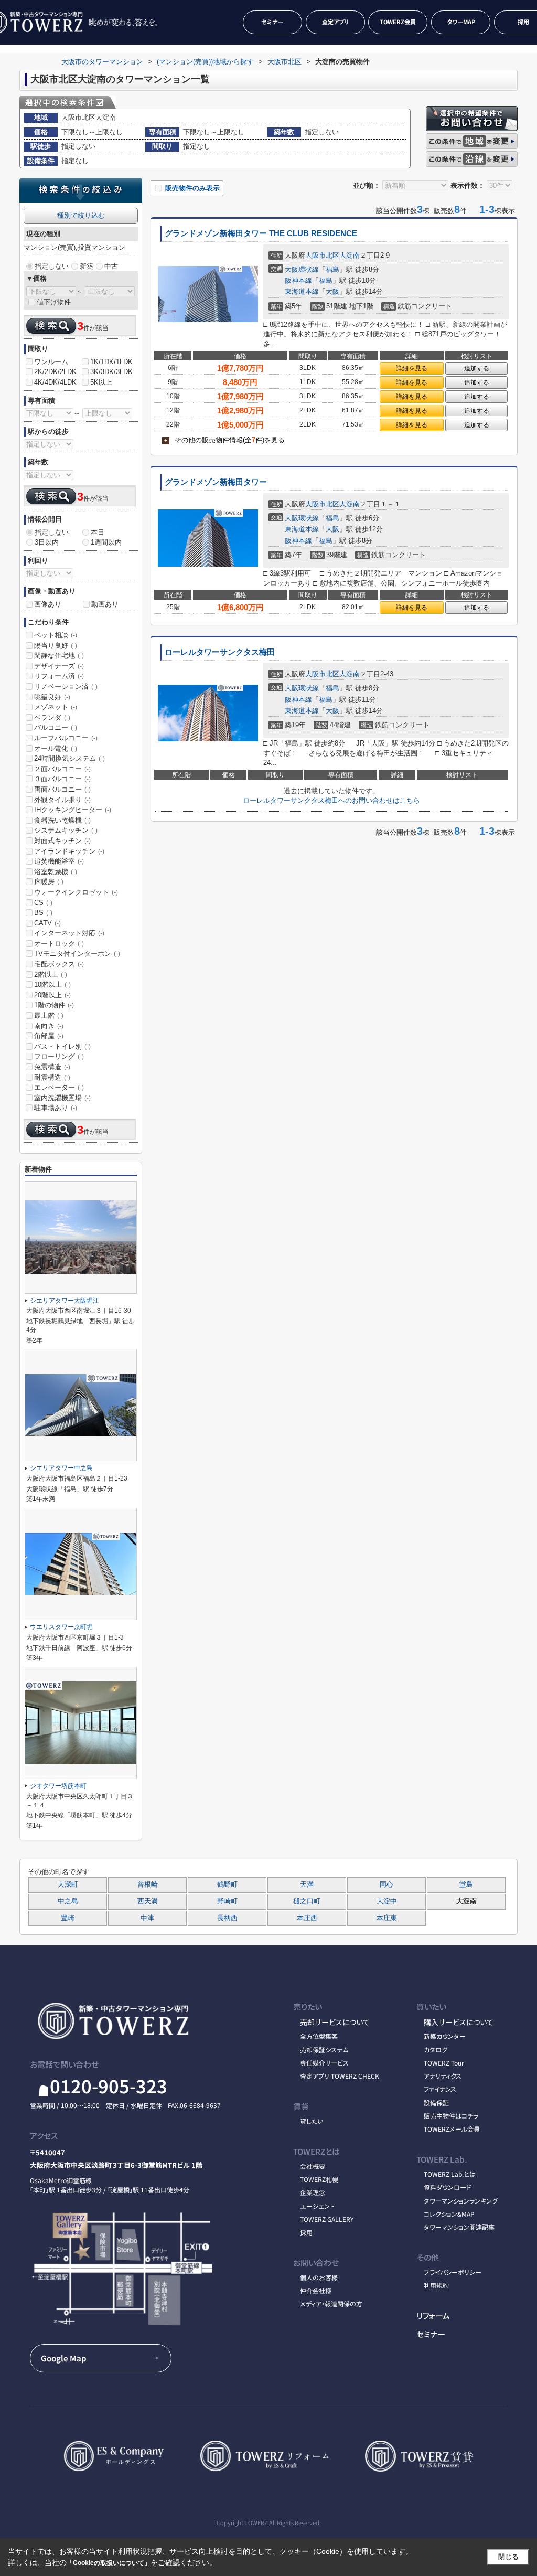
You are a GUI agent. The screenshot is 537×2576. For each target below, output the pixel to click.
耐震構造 (52, 1077)
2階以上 (51, 975)
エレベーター (59, 1087)
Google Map (64, 2358)
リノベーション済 (66, 686)
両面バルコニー (62, 789)
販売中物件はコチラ (451, 2116)
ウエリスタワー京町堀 (61, 1627)
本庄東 (387, 1918)
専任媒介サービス (324, 2063)
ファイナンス (440, 2089)
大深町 (68, 1885)
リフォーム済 (59, 676)
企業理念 (313, 2192)
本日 (98, 532)
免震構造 (52, 1067)
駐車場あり (56, 1108)
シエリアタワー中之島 (61, 1468)
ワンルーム (51, 362)
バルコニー (56, 727)
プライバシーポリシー (453, 2272)
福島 (332, 269)
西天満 (148, 1901)
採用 (306, 2232)
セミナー (272, 22)
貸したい (312, 2121)
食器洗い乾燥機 (62, 820)
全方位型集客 (319, 2036)
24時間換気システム (69, 758)
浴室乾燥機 (56, 872)
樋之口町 (307, 1901)
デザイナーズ (59, 666)
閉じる (508, 2557)
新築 (87, 266)
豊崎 (68, 1918)
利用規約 (436, 2285)
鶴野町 (227, 1885)
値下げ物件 (54, 302)
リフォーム (433, 2315)
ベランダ (52, 717)
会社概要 (313, 2166)
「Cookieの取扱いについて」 (109, 2563)
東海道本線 (302, 291)
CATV (47, 923)
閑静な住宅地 (59, 656)
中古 (111, 266)
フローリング (59, 1056)
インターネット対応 (69, 933)
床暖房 (49, 882)
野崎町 (227, 1901)
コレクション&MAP (449, 2214)
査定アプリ (335, 22)
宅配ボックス (59, 964)
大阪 (332, 291)
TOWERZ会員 (398, 22)
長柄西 (227, 1918)
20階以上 (52, 995)
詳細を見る (412, 368)
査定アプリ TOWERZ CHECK (340, 2076)
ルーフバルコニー (66, 738)
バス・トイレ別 (62, 1046)
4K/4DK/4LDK (55, 382)
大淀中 (387, 1901)
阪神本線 (298, 280)
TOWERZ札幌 (319, 2179)
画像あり (48, 604)
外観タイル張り (62, 800)
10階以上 (52, 984)
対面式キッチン (62, 841)
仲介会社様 (316, 2290)
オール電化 (56, 748)
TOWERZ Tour (444, 2063)
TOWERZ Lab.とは (450, 2174)
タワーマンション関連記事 (459, 2227)
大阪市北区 (322, 255)
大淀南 (350, 255)
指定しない (52, 266)
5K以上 (101, 382)
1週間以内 (106, 542)
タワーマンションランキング (461, 2201)
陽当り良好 (56, 646)
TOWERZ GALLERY (327, 2219)
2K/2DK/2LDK (55, 372)
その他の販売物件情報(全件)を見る (224, 440)
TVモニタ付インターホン (77, 954)
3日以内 (47, 542)
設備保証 (436, 2103)
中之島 (68, 1901)
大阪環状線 (302, 269)
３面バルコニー (62, 779)
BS (43, 913)
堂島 (466, 1885)
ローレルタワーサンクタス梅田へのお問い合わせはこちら (331, 800)
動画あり (105, 604)
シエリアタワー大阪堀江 (65, 1301)
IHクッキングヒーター (73, 810)
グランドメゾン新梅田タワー (216, 482)
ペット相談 (56, 635)
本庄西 (307, 1918)
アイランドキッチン (69, 851)
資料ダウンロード (448, 2187)
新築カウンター (445, 2036)
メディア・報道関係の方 (331, 2303)
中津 (147, 1918)
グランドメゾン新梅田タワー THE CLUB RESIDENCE (261, 233)
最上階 (49, 1015)
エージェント (317, 2206)
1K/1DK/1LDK (111, 362)
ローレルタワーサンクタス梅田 (220, 652)
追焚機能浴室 (59, 861)
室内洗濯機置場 (62, 1098)
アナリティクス (443, 2076)
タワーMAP (461, 22)
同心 (386, 1885)
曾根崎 (148, 1885)
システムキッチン (66, 830)
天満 (307, 1885)
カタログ (436, 2050)
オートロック (59, 944)
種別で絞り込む (81, 215)
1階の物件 (54, 1005)
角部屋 (49, 1036)
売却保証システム (324, 2050)
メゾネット (56, 707)
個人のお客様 (319, 2277)
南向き (49, 1026)
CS (43, 903)
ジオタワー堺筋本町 (58, 1786)
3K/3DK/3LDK (111, 372)
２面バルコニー (62, 769)
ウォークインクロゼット (76, 892)
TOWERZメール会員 (452, 2129)
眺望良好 (52, 697)
